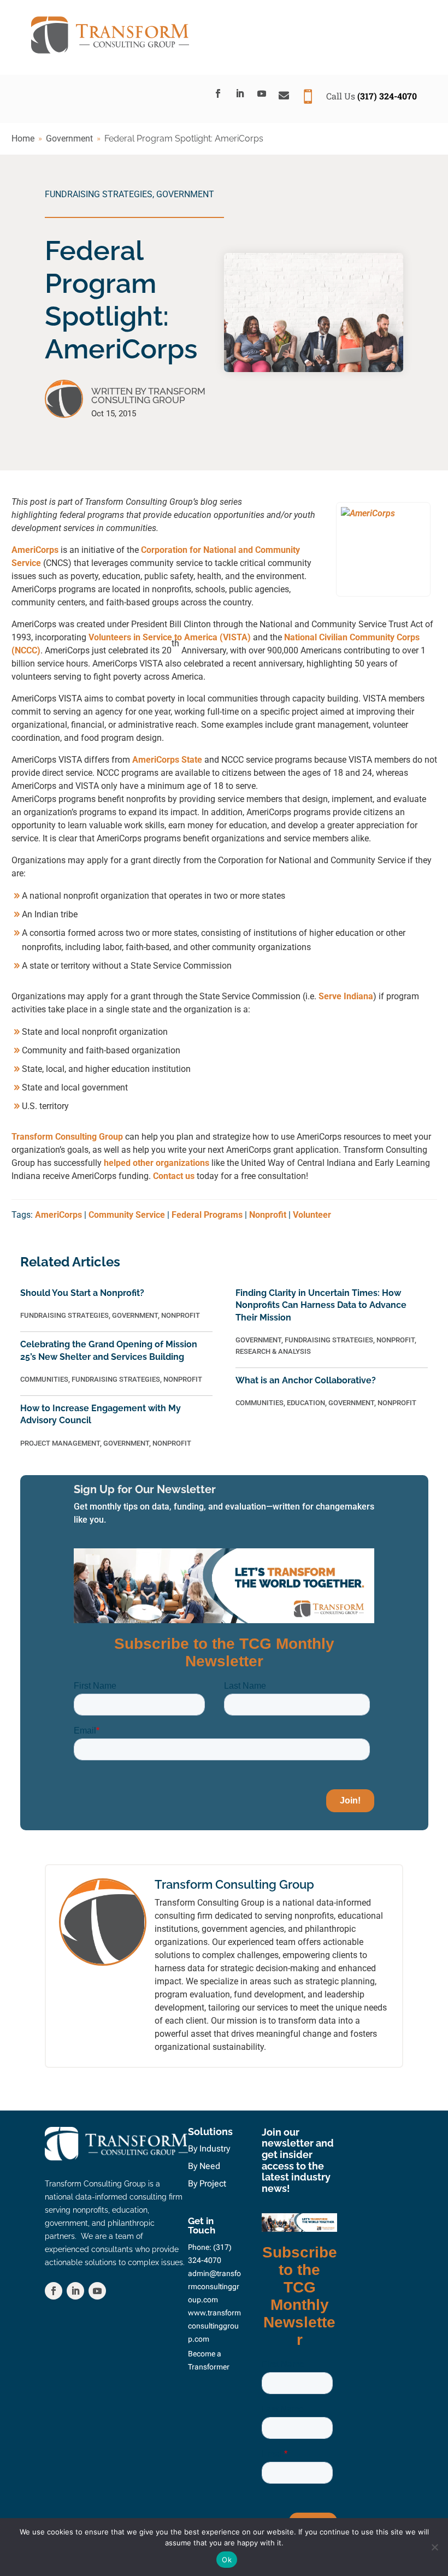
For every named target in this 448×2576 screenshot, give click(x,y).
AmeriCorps (35, 550)
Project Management (60, 1443)
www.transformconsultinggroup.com (214, 2326)
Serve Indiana (346, 996)
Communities (44, 1379)
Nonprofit (268, 1215)
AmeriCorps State (167, 760)
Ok (227, 2560)
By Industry (209, 2148)
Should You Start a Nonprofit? (82, 1293)
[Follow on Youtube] (262, 93)
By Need (204, 2166)
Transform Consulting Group (67, 1137)
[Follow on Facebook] (218, 93)
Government (185, 194)
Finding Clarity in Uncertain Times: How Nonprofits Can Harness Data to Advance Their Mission (321, 1305)
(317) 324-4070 (387, 96)
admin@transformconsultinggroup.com (214, 2286)
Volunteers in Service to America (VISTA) (170, 637)
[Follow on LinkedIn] (240, 93)
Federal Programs (207, 1215)
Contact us (174, 1176)
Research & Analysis (273, 1351)
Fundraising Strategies (99, 194)
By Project (207, 2183)
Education (306, 1403)
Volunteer (312, 1215)
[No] (434, 2547)
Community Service (127, 1215)
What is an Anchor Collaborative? (306, 1380)
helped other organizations (157, 1163)
